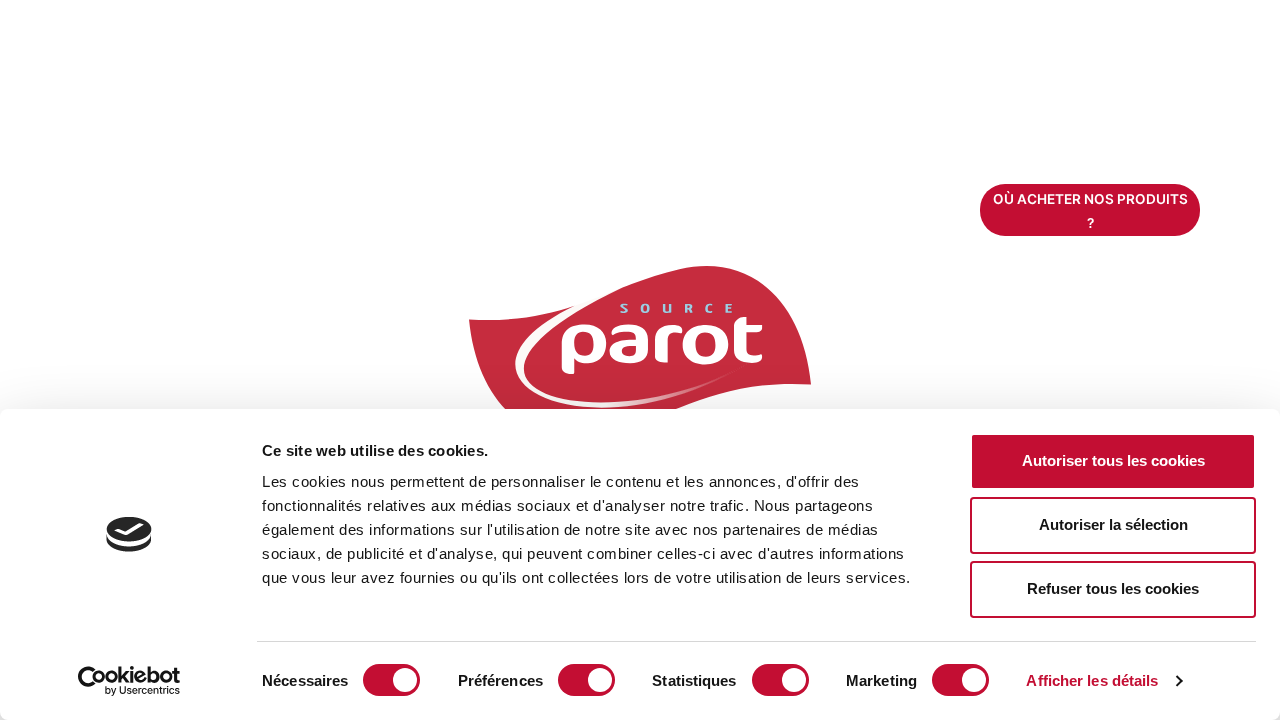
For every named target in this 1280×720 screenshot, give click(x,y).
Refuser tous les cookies (1113, 588)
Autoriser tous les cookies (1113, 460)
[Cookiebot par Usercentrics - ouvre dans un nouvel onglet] (129, 681)
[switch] (586, 680)
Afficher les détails (1092, 680)
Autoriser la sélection (1113, 524)
